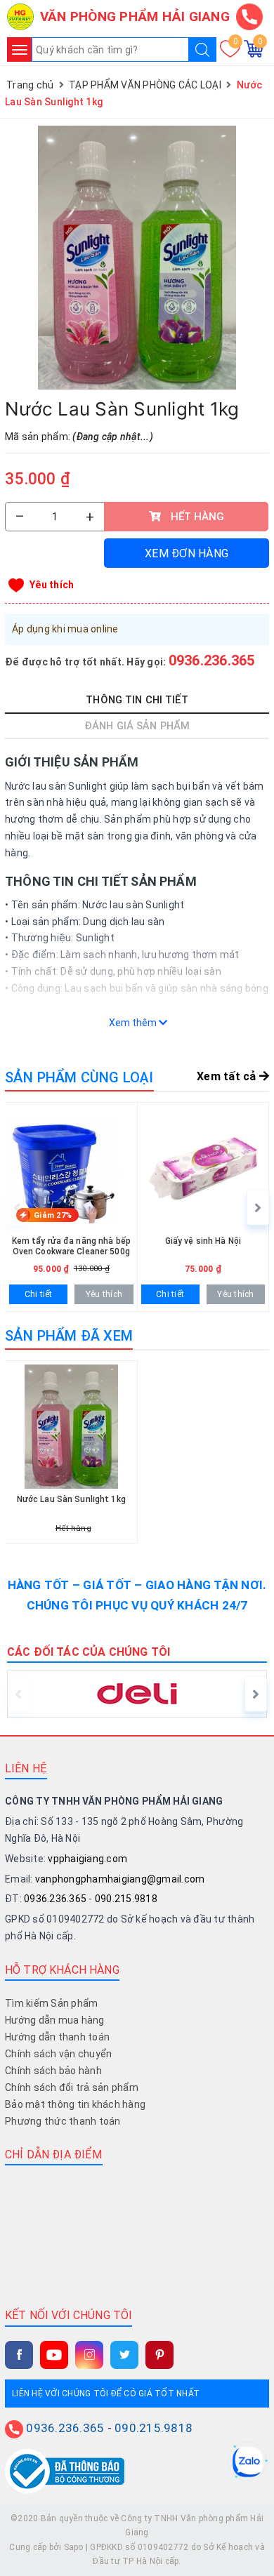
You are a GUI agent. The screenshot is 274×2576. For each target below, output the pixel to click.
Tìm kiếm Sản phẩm (51, 2003)
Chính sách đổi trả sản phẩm (72, 2087)
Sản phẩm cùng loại (79, 1077)
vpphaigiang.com (87, 1859)
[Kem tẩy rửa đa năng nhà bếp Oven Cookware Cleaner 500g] (71, 1207)
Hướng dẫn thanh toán (57, 2037)
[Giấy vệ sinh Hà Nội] (203, 1207)
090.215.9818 (126, 1899)
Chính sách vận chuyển (58, 2054)
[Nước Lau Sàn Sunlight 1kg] (137, 258)
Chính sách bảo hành (53, 2071)
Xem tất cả (228, 1076)
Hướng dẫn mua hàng (55, 2020)
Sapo (74, 2547)
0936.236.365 (212, 660)
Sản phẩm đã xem (69, 1336)
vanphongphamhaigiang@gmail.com (120, 1879)
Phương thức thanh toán (63, 2121)
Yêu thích (52, 585)
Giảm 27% (53, 1215)
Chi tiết (39, 1294)
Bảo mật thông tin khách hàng (75, 2104)
